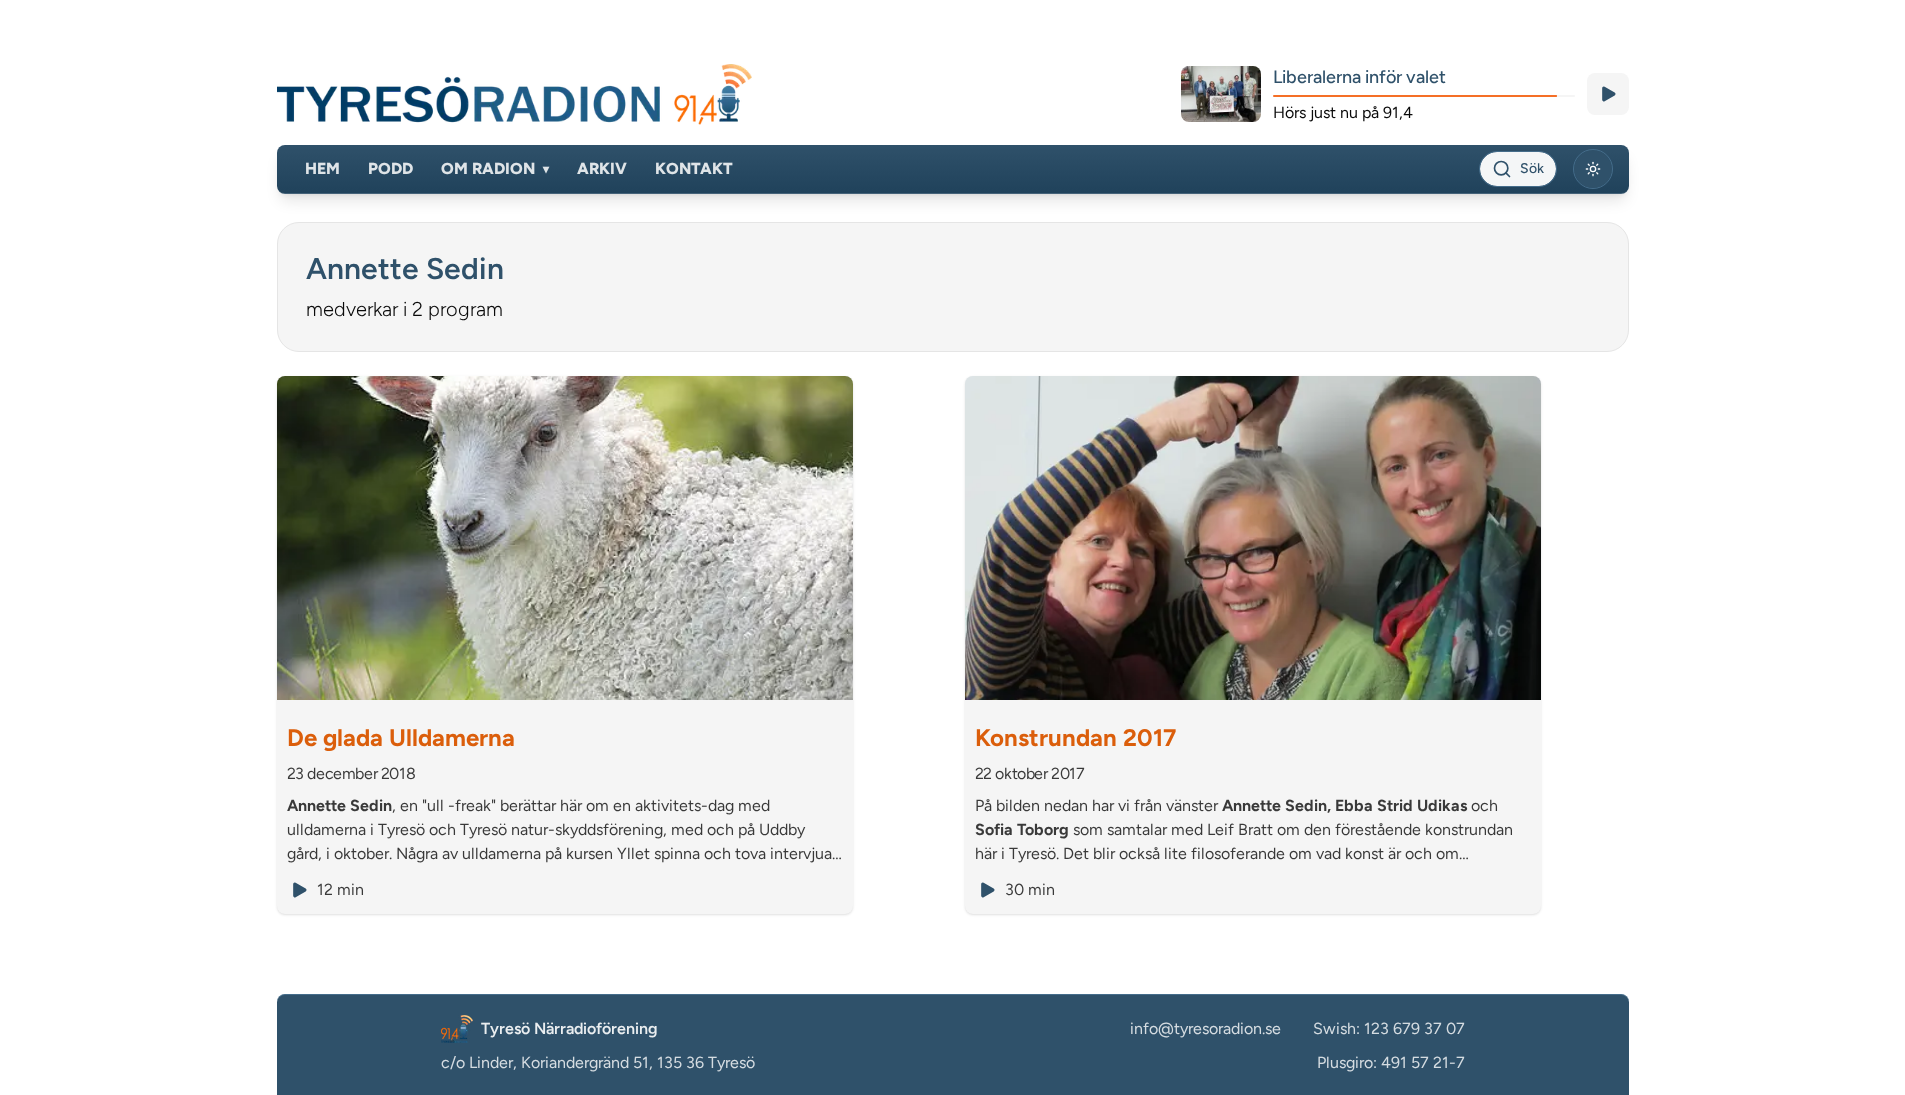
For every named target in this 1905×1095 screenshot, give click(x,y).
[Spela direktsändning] (1608, 94)
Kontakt (694, 168)
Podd (390, 168)
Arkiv (602, 168)
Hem (322, 168)
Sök (1532, 168)
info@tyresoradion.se (1205, 1028)
